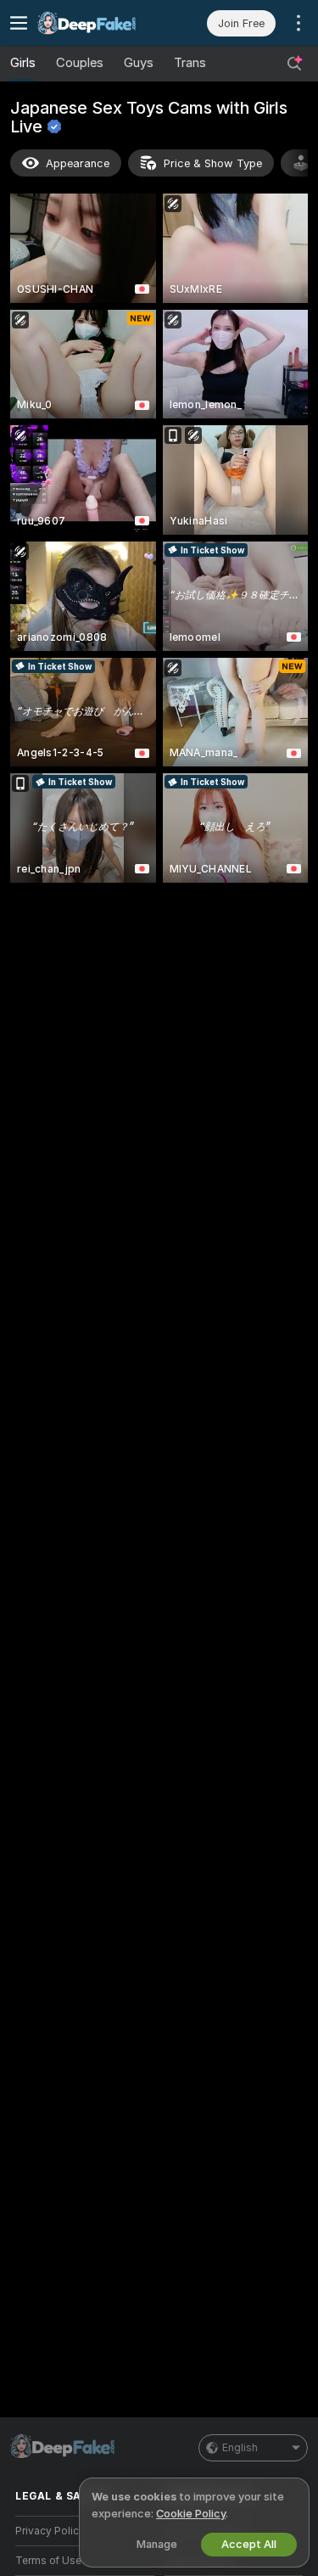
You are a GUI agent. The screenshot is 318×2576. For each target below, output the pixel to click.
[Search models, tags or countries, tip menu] (294, 64)
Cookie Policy (191, 2514)
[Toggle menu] (19, 23)
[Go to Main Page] (98, 23)
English (240, 2448)
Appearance (78, 163)
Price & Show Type (213, 163)
